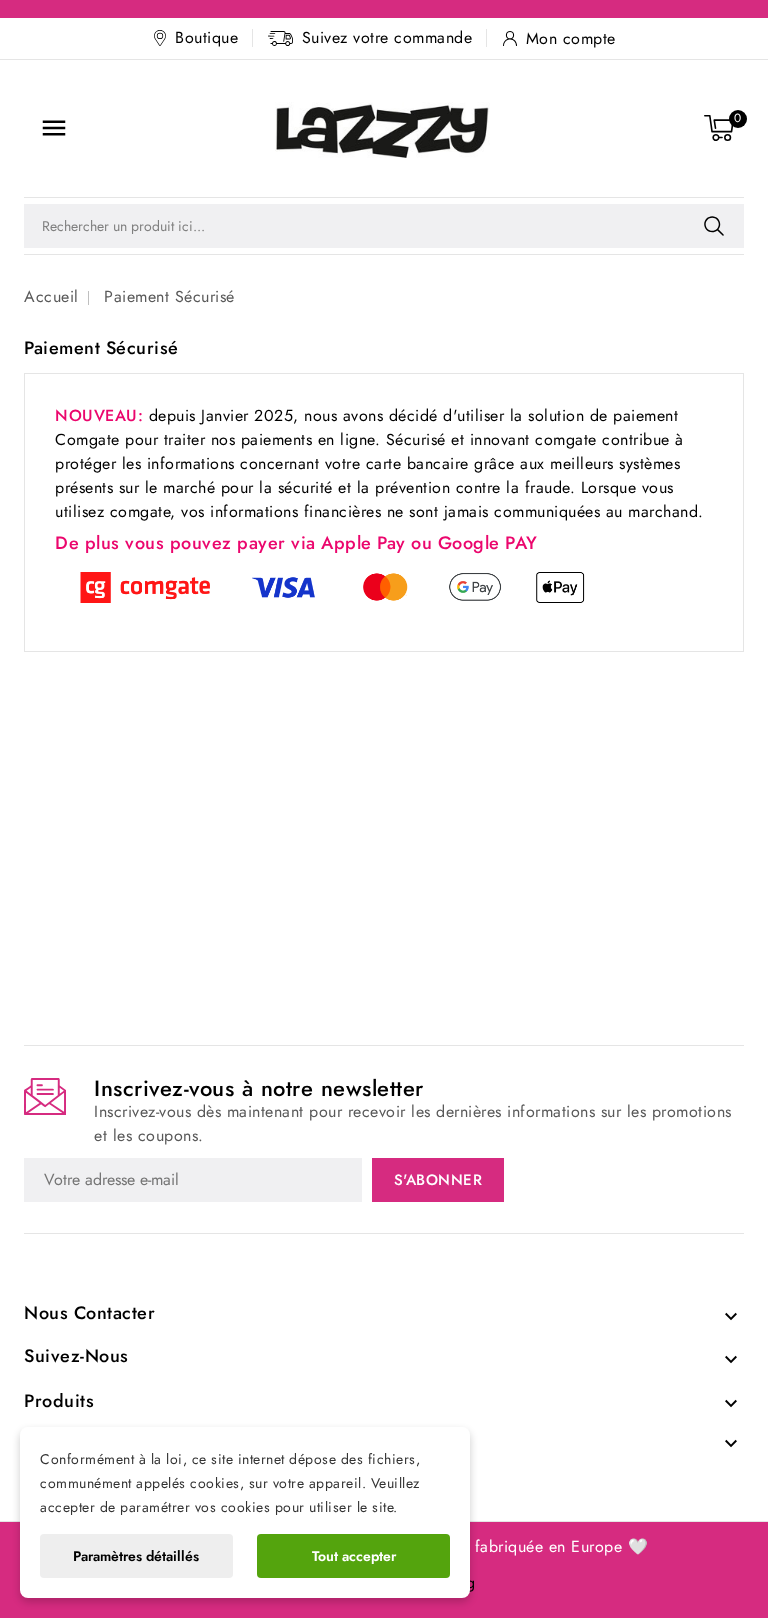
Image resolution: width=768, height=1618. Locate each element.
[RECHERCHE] (714, 226)
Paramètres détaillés (136, 1556)
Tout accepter (354, 1556)
